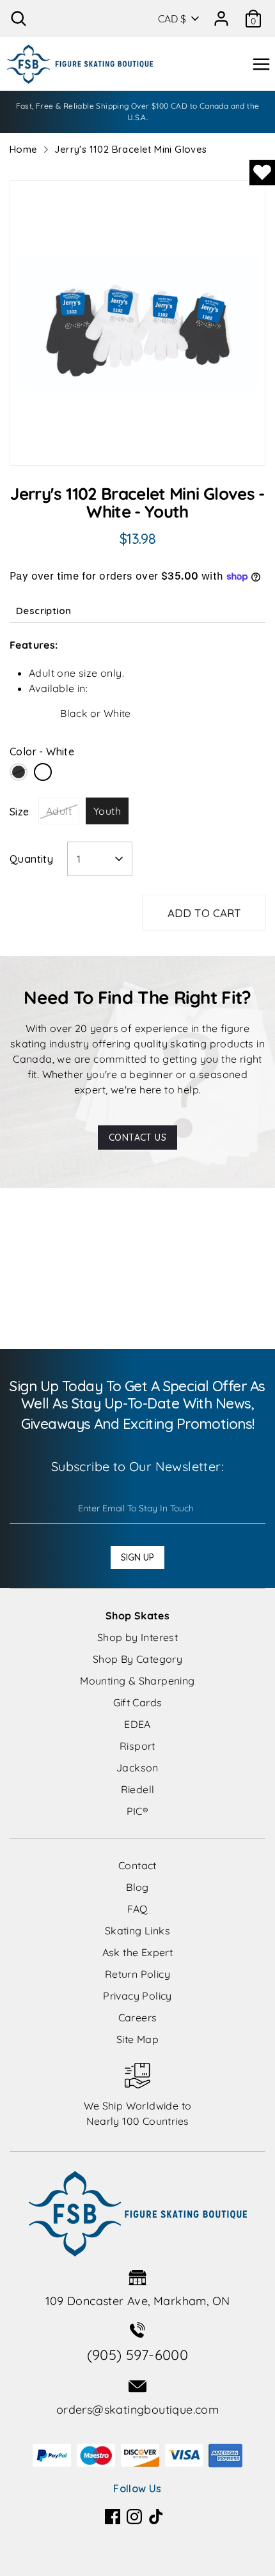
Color (42, 752)
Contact (137, 1865)
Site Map (137, 2039)
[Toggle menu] (261, 64)
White (43, 772)
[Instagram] (134, 2517)
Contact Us (137, 1138)
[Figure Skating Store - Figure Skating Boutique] (80, 64)
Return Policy (137, 1974)
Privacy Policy (137, 1996)
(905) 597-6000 (138, 2355)
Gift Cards (138, 1702)
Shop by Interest (137, 1637)
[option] (137, 323)
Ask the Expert (138, 1952)
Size (20, 812)
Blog (137, 1887)
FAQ (137, 1909)
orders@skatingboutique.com (137, 2410)
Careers (138, 2017)
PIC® (138, 1811)
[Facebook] (113, 2517)
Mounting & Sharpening (137, 1681)
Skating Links (137, 1931)
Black (19, 772)
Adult (59, 811)
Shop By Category (137, 1659)
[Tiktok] (156, 2517)
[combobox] (100, 859)
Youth (107, 811)
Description (43, 611)
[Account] (221, 14)
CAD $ (172, 19)
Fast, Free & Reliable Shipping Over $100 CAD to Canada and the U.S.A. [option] (138, 112)
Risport (137, 1746)
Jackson (137, 1768)
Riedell (138, 1789)
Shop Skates (137, 1616)
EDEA (137, 1724)
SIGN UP (137, 1557)
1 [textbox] (79, 859)
